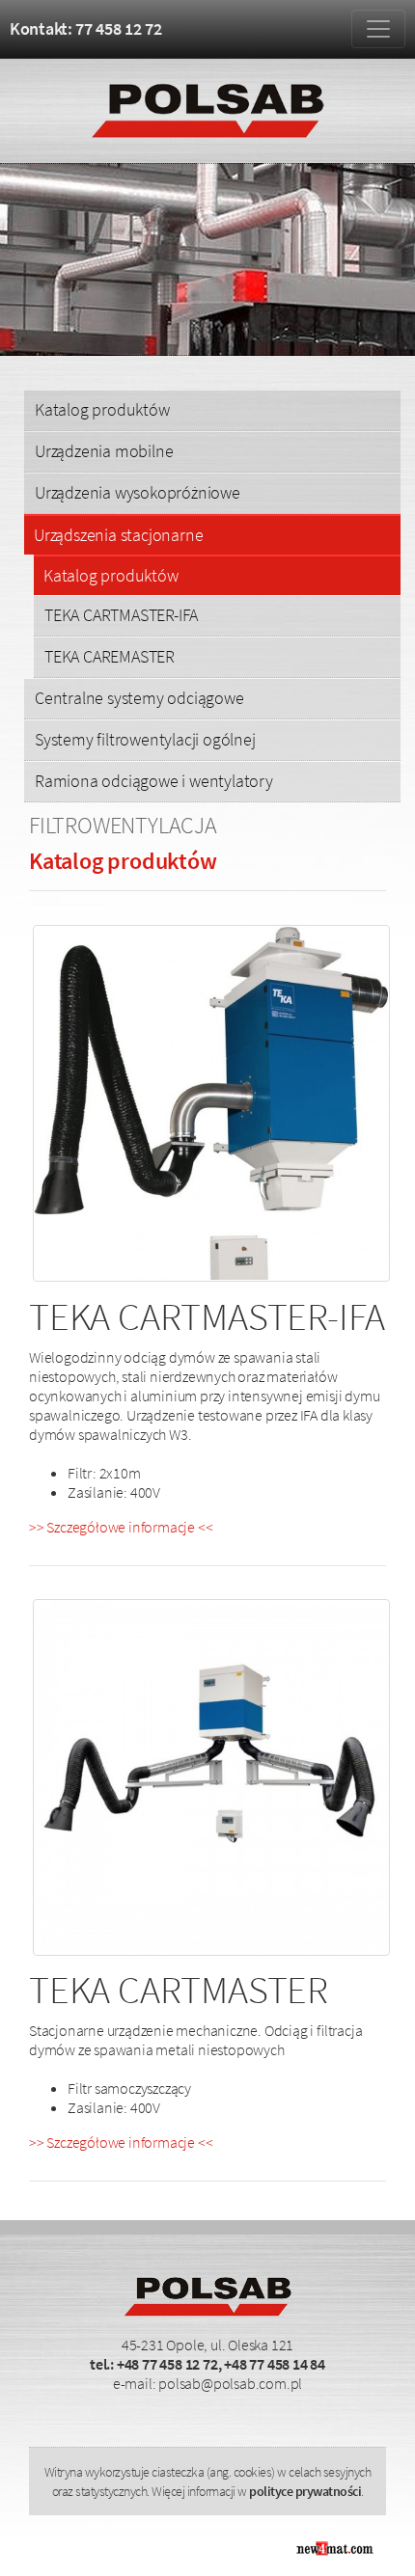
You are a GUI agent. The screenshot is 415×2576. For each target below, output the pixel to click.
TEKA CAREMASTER (110, 656)
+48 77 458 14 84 (275, 2364)
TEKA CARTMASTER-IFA (121, 615)
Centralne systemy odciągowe (139, 698)
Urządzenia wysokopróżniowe (138, 492)
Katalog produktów (102, 409)
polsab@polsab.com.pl (230, 2383)
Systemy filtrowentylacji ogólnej (145, 739)
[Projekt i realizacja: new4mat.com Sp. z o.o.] (334, 2546)
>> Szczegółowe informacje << (121, 1527)
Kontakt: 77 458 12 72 (86, 28)
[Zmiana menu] (378, 29)
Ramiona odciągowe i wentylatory (154, 781)
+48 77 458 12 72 (167, 2364)
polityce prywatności (305, 2491)
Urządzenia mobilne (104, 451)
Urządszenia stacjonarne (118, 535)
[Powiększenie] (211, 1105)
